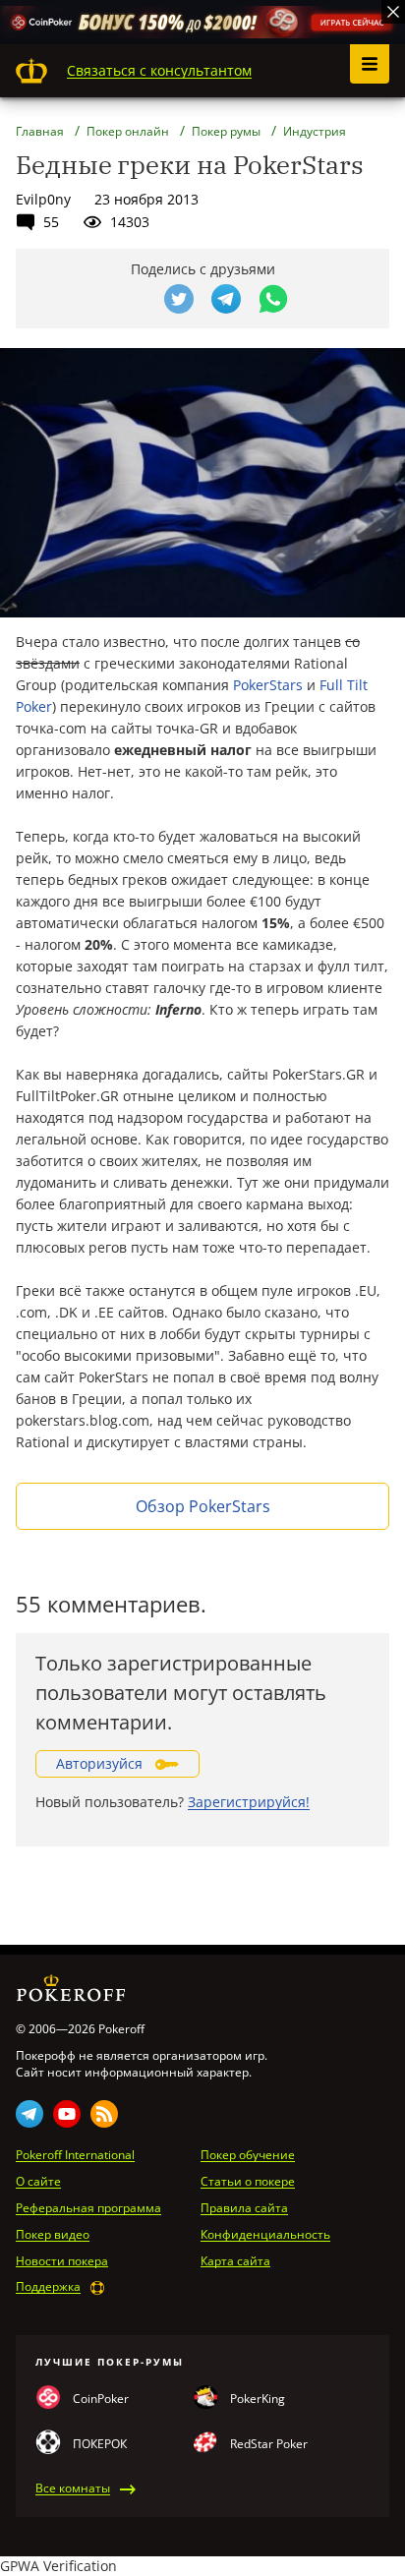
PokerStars (268, 685)
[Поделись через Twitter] (179, 299)
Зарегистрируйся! (249, 1802)
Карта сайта (235, 2261)
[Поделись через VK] (132, 299)
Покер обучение (248, 2155)
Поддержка (48, 2287)
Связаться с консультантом (159, 70)
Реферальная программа (88, 2208)
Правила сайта (244, 2208)
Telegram (29, 2114)
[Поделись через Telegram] (226, 299)
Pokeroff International (75, 2155)
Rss (104, 2114)
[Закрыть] (393, 12)
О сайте (38, 2182)
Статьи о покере (248, 2182)
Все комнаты (73, 2488)
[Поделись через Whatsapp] (273, 299)
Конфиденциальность (265, 2235)
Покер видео (53, 2235)
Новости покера (62, 2261)
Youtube (67, 2114)
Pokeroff (31, 71)
